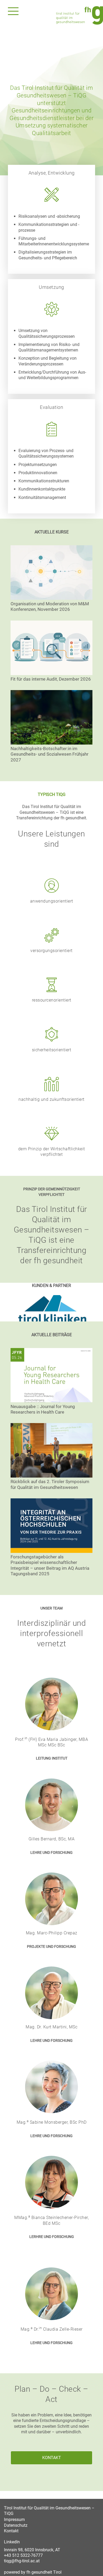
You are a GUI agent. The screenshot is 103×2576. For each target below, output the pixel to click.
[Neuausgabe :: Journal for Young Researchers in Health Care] (51, 1376)
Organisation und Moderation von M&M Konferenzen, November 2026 (50, 606)
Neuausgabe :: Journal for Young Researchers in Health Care (43, 1409)
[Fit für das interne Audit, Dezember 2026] (51, 648)
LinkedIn (12, 2542)
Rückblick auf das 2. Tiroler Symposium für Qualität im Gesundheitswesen (50, 1484)
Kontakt (11, 2531)
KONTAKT (52, 2458)
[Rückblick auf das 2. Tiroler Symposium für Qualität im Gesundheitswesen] (51, 1451)
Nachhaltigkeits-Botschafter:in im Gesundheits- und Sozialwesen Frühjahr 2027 (50, 754)
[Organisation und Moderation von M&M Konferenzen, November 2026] (51, 573)
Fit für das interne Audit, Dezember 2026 (51, 679)
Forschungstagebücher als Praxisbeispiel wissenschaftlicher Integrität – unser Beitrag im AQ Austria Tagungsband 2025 (50, 1565)
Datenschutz (16, 2525)
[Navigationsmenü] (13, 11)
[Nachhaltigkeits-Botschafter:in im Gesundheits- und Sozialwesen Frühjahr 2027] (51, 718)
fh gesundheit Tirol (44, 2572)
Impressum (14, 2520)
